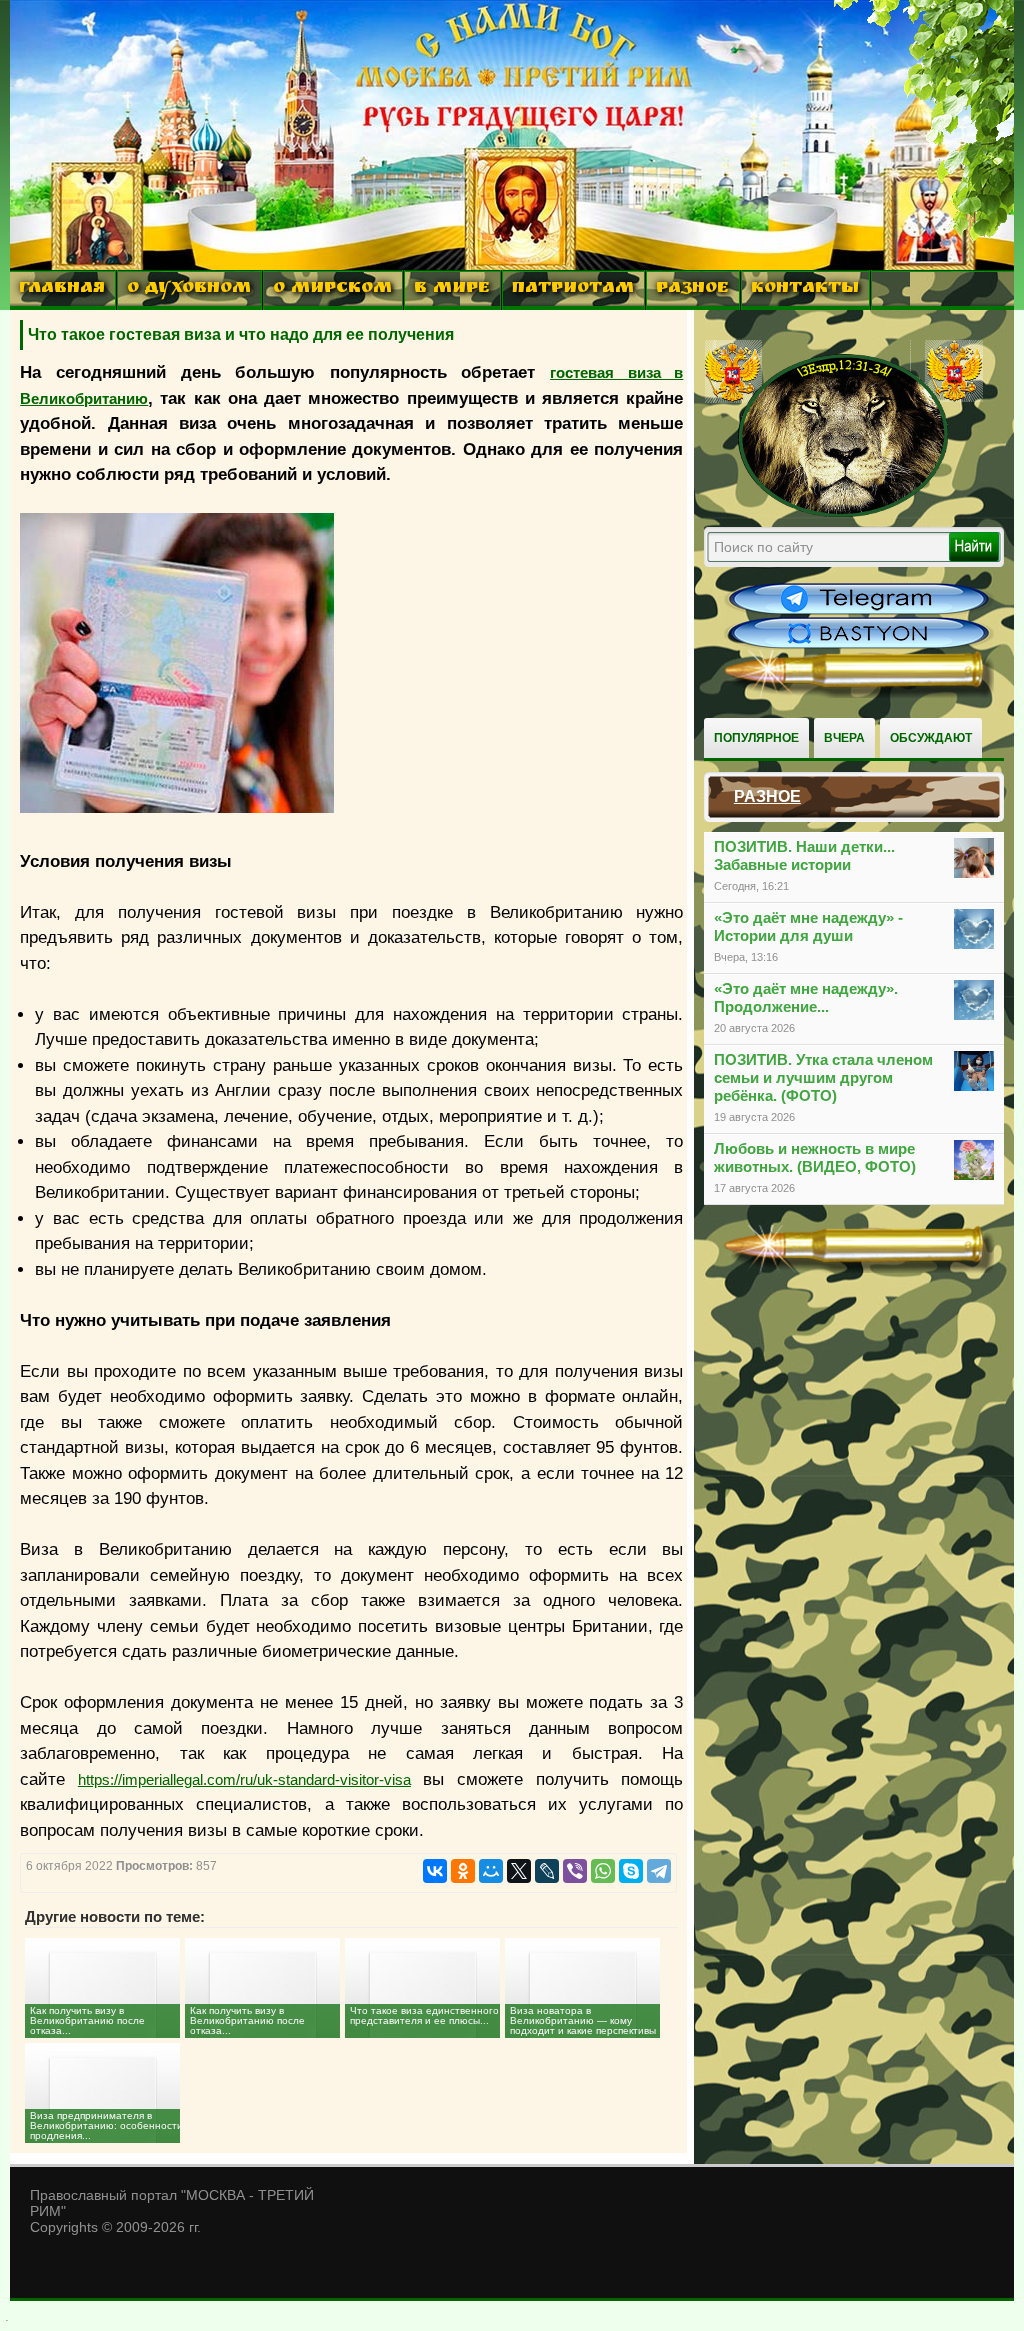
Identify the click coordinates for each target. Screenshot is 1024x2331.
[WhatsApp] (603, 1871)
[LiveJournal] (547, 1871)
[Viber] (575, 1871)
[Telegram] (659, 1871)
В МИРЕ (452, 289)
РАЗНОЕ (692, 289)
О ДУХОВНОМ (189, 289)
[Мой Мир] (491, 1871)
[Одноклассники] (463, 1871)
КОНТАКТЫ (805, 289)
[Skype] (631, 1871)
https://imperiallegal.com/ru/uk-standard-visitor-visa (244, 1779)
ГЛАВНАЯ (62, 289)
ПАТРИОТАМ (573, 289)
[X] (519, 1871)
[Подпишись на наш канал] (859, 612)
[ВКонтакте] (435, 1871)
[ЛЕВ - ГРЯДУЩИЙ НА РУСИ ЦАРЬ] (844, 513)
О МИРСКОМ (332, 289)
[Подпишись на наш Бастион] (859, 646)
